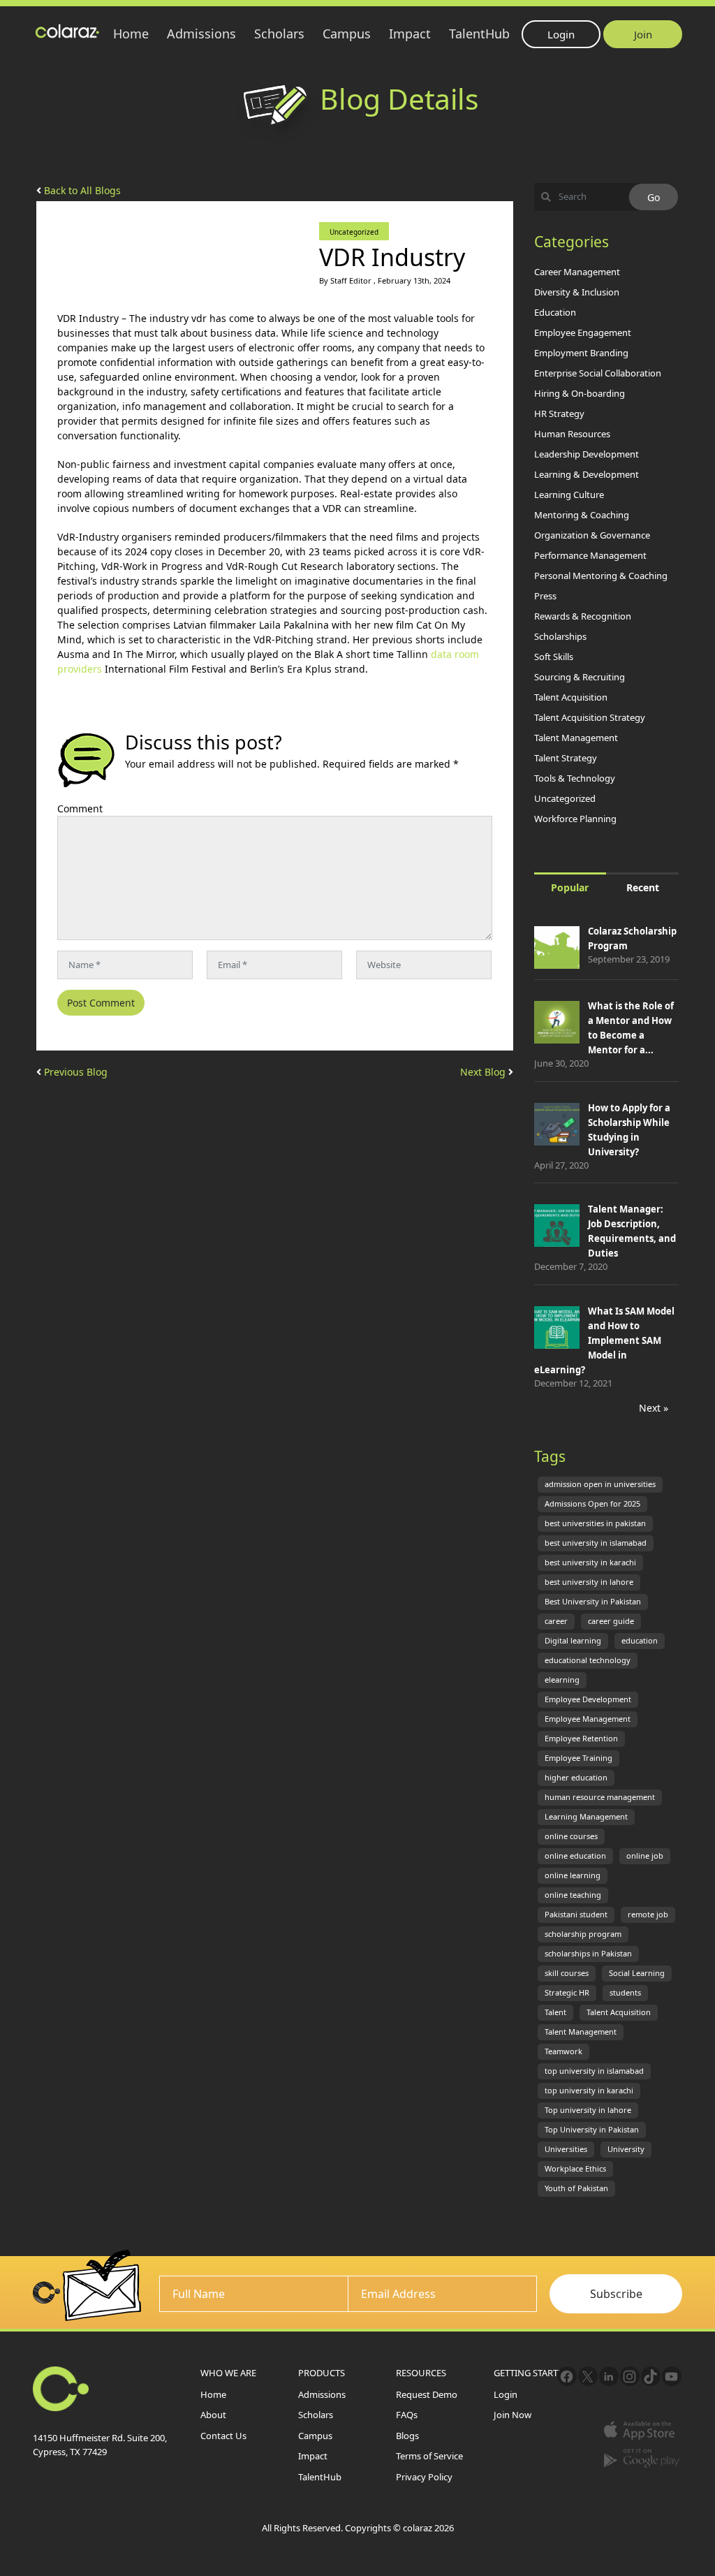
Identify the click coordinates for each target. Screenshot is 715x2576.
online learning (573, 1875)
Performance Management (590, 555)
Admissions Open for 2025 (592, 1504)
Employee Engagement (583, 332)
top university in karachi (589, 2091)
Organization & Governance (592, 535)
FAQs (407, 2415)
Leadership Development (587, 454)
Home (131, 34)
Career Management (577, 272)
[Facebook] (567, 2376)
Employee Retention (581, 1739)
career (556, 1621)
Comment (80, 808)
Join (643, 34)
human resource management (600, 1797)
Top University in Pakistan (592, 2130)
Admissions (201, 34)
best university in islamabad (596, 1543)
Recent (643, 887)
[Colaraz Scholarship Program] (557, 949)
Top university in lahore (588, 2110)
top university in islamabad (594, 2071)
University (626, 2149)
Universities (566, 2149)
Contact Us (223, 2436)
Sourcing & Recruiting (580, 677)
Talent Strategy (566, 758)
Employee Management (588, 1719)
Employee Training (578, 1758)
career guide (611, 1621)
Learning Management (586, 1817)
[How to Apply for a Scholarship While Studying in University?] (557, 1126)
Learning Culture (569, 495)
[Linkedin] (609, 2376)
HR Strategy (559, 414)
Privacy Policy (424, 2477)
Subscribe (616, 2293)
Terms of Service (429, 2456)
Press (545, 596)
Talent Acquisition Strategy (590, 717)
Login (561, 34)
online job (645, 1856)
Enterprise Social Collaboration (598, 373)
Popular (570, 887)
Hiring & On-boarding (580, 393)
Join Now (513, 2415)
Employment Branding (581, 353)
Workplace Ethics (575, 2169)
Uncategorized (354, 232)
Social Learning (637, 1973)
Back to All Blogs (81, 190)
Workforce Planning (575, 819)
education (640, 1641)
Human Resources (572, 434)
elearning (562, 1680)
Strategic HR (567, 1993)
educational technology (588, 1660)
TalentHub (479, 34)
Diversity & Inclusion (577, 292)
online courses (571, 1836)
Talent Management (576, 738)
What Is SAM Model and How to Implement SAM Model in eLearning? (604, 1340)
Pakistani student (576, 1915)
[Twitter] (588, 2376)
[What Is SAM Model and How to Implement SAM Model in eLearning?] (557, 1329)
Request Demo (427, 2394)
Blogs (407, 2436)
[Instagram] (630, 2376)
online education (575, 1856)
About (213, 2415)
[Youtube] (672, 2376)
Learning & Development (587, 474)
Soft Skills (554, 657)
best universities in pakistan (595, 1523)
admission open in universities (600, 1484)
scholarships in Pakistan (588, 1954)
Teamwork (563, 2051)
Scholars (279, 34)
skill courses (567, 1973)
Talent (555, 2012)
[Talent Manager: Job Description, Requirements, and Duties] (557, 1227)
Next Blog (484, 1072)
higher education (576, 1778)
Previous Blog (74, 1072)
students (625, 1993)
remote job (648, 1915)
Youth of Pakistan (576, 2188)
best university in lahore (589, 1582)
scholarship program (583, 1934)
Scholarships (560, 636)
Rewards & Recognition (583, 616)
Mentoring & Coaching (582, 515)
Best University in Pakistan (593, 1602)
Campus (347, 34)
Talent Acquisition (571, 697)
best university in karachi (590, 1563)
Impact (410, 34)
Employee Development (588, 1699)
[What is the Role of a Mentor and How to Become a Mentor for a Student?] (557, 1024)
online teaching (573, 1895)
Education (555, 312)
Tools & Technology (575, 778)
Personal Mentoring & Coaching (601, 576)
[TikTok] (651, 2376)
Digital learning (573, 1641)
